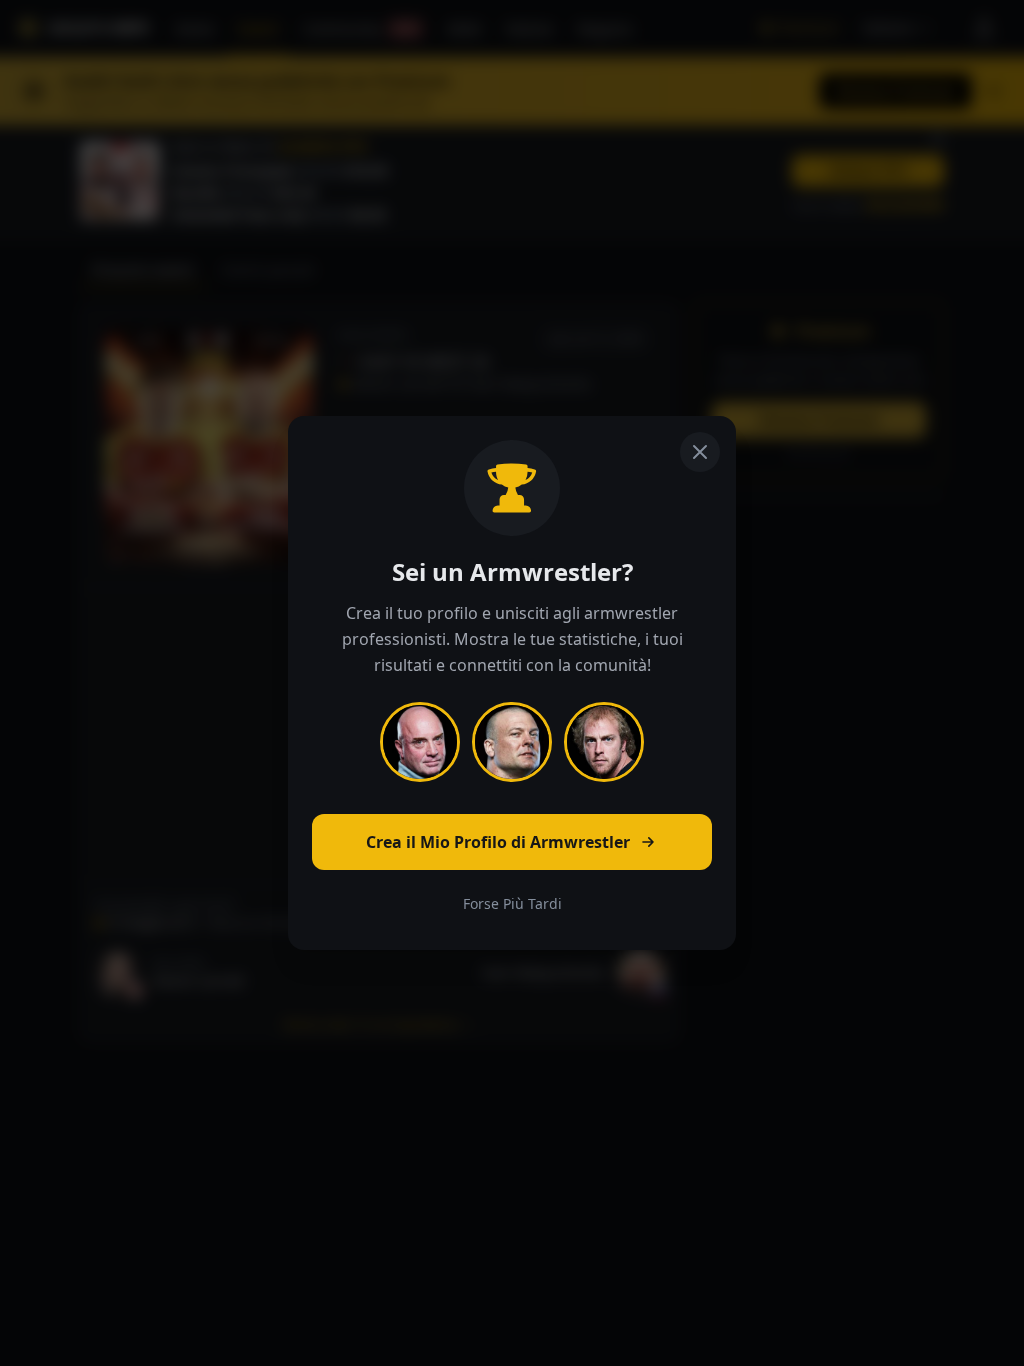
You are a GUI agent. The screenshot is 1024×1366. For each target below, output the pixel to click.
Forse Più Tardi (512, 903)
